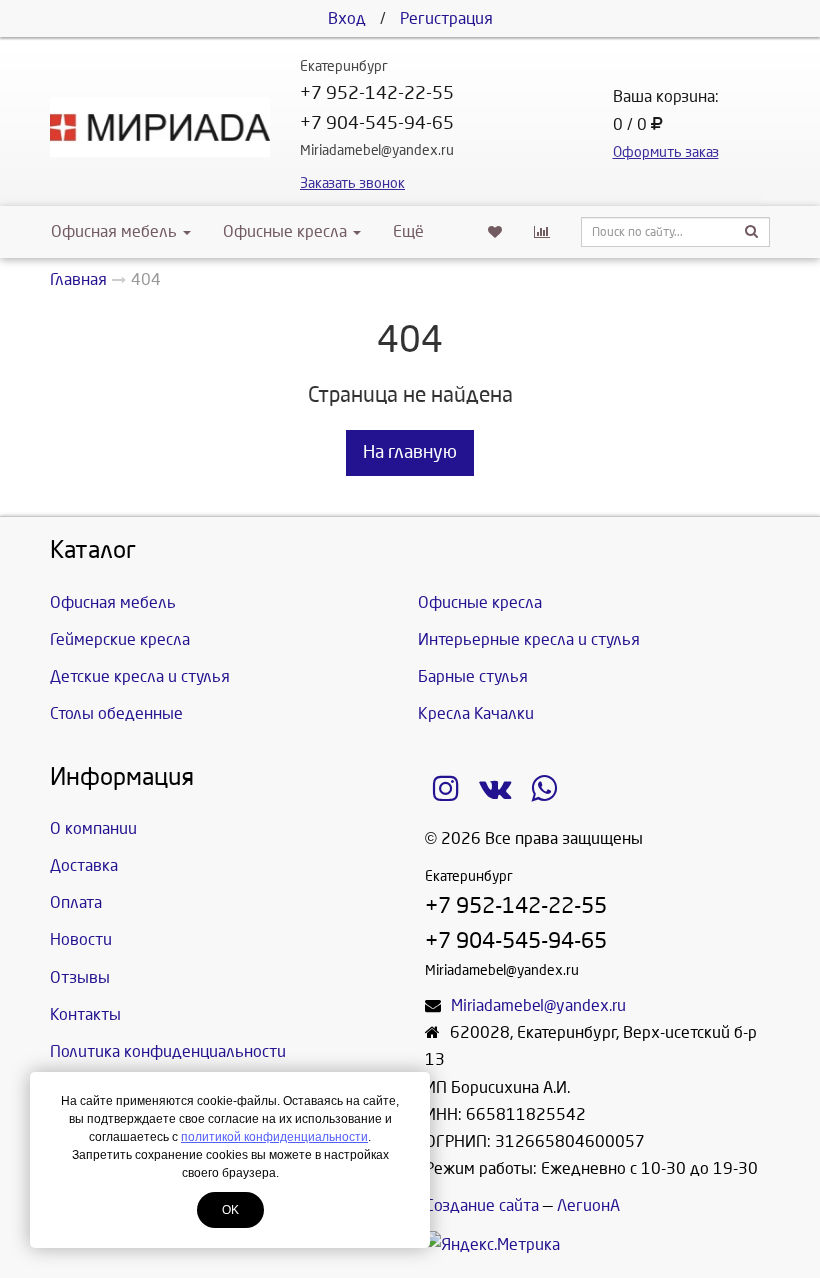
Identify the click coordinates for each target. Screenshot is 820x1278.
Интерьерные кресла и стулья (529, 639)
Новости (81, 939)
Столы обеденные (116, 713)
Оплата (76, 902)
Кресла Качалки (476, 713)
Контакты (85, 1014)
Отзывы (80, 977)
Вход (347, 18)
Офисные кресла (287, 231)
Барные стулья (473, 676)
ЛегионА (588, 1205)
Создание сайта (482, 1205)
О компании (93, 828)
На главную (410, 452)
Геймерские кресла (120, 639)
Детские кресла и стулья (140, 676)
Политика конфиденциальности (168, 1051)
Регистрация (446, 18)
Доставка (84, 865)
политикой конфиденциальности (274, 1137)
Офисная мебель (114, 231)
